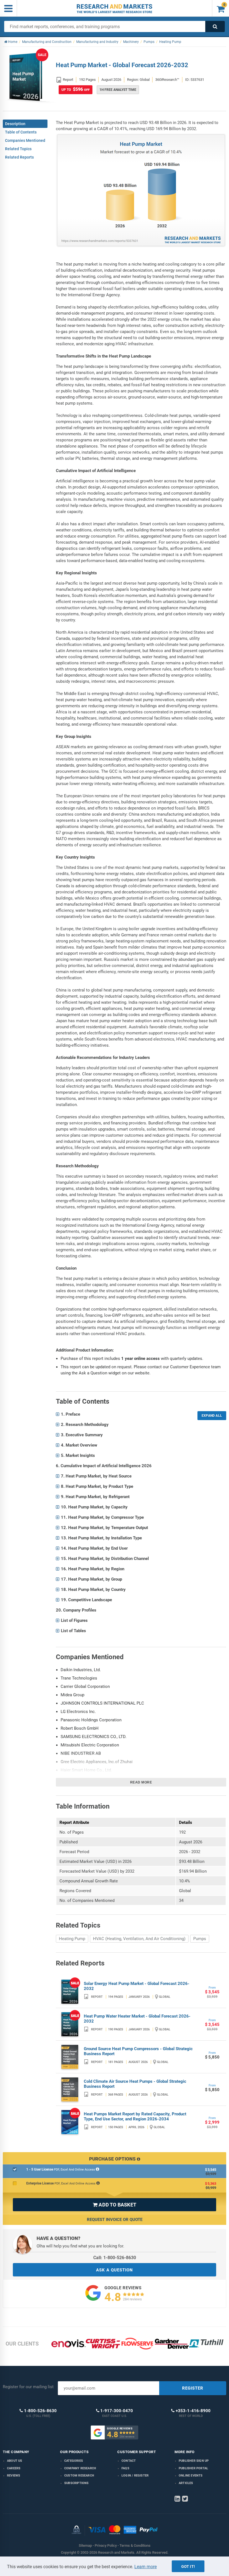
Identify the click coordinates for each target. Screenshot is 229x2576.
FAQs (125, 2468)
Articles (186, 2483)
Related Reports (19, 157)
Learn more (145, 2567)
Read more (141, 1782)
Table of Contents (21, 132)
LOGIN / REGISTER (135, 2476)
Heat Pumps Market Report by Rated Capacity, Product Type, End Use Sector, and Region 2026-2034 (135, 2116)
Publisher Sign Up (194, 2461)
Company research (80, 2468)
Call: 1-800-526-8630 (115, 2258)
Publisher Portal (193, 2468)
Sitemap (85, 2545)
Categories (74, 2461)
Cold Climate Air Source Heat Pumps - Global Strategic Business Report (135, 2084)
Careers (14, 2468)
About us (15, 2461)
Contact (129, 2461)
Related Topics (18, 149)
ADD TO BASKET (115, 2205)
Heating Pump (72, 1939)
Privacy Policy (106, 2545)
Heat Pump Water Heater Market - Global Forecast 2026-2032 (137, 2019)
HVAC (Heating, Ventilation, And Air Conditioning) (139, 1939)
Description (15, 124)
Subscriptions (77, 2483)
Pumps (200, 1939)
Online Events (191, 2476)
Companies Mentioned (25, 140)
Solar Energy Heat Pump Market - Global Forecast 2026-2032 (137, 1986)
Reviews (14, 2476)
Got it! (188, 2567)
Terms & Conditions (135, 2545)
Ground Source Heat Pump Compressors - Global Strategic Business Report (138, 2051)
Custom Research (79, 2476)
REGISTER (193, 2388)
